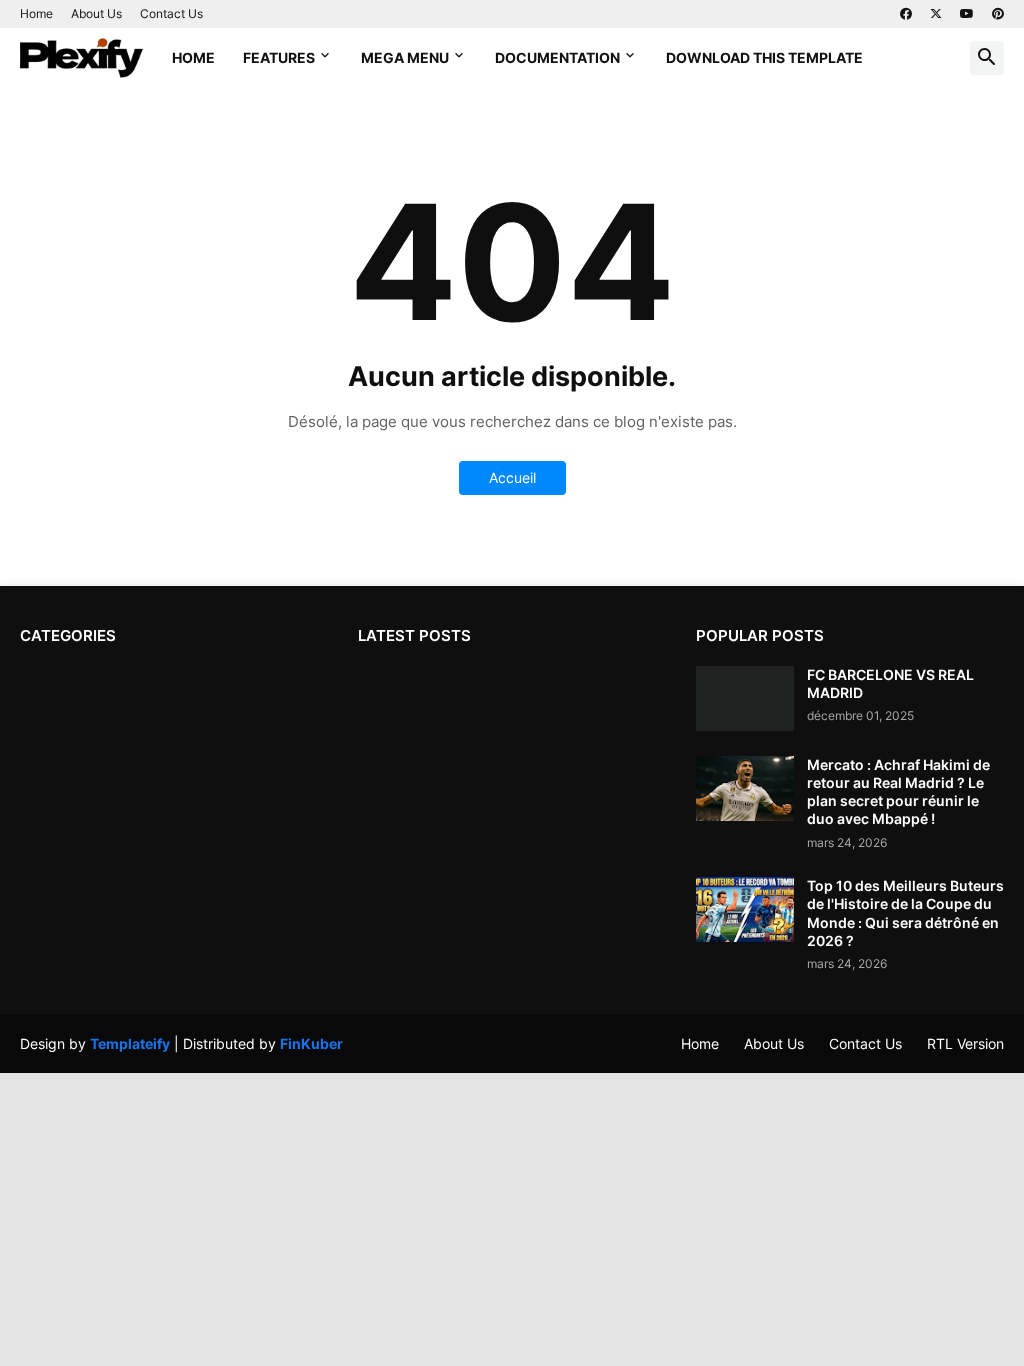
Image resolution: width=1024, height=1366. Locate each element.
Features (279, 57)
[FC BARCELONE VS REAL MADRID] (745, 698)
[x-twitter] (936, 14)
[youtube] (967, 14)
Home (36, 13)
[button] (987, 58)
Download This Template (764, 57)
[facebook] (906, 14)
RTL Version (965, 1043)
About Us (96, 13)
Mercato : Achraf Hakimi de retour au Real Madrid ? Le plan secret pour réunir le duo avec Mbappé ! (898, 792)
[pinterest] (998, 14)
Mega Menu (405, 57)
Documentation (557, 57)
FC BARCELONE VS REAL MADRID (890, 683)
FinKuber (311, 1043)
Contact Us (171, 13)
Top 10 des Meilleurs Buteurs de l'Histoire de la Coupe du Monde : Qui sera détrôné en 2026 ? (905, 913)
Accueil (512, 477)
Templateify (130, 1043)
